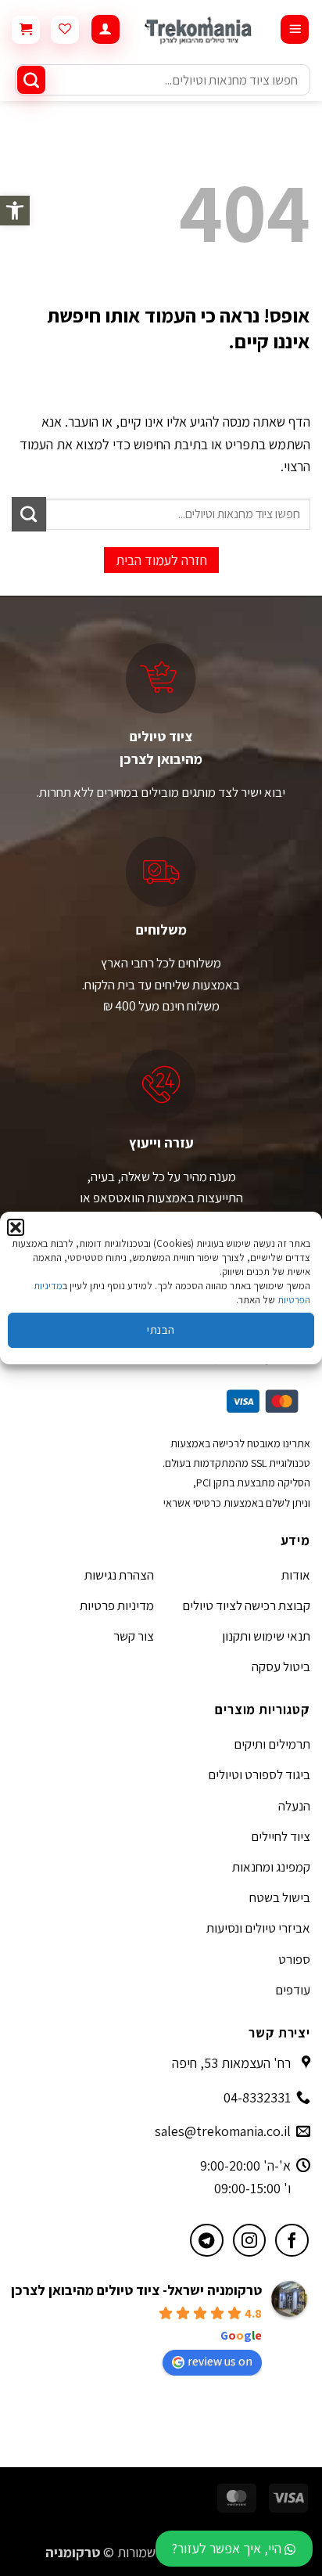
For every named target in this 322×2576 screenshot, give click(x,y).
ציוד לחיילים (281, 1836)
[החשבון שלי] (106, 29)
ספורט (294, 1959)
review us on (220, 2361)
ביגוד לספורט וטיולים (259, 1774)
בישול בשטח (280, 1897)
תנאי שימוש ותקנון (266, 1636)
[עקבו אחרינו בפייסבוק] (292, 2241)
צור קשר (134, 1636)
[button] (15, 211)
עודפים (293, 1990)
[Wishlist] (65, 30)
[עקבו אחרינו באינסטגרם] (250, 2241)
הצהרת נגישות (119, 1575)
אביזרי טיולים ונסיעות (258, 1928)
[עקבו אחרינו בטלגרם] (207, 2241)
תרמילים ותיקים (272, 1744)
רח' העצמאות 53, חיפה (231, 2063)
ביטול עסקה (281, 1666)
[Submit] (31, 80)
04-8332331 (257, 2097)
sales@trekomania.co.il (223, 2131)
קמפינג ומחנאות (271, 1867)
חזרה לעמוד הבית (161, 560)
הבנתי (161, 1329)
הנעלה (294, 1806)
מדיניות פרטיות (117, 1605)
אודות (296, 1575)
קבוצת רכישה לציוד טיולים (246, 1605)
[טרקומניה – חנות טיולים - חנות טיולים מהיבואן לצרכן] (200, 30)
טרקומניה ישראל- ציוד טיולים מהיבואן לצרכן (136, 2290)
